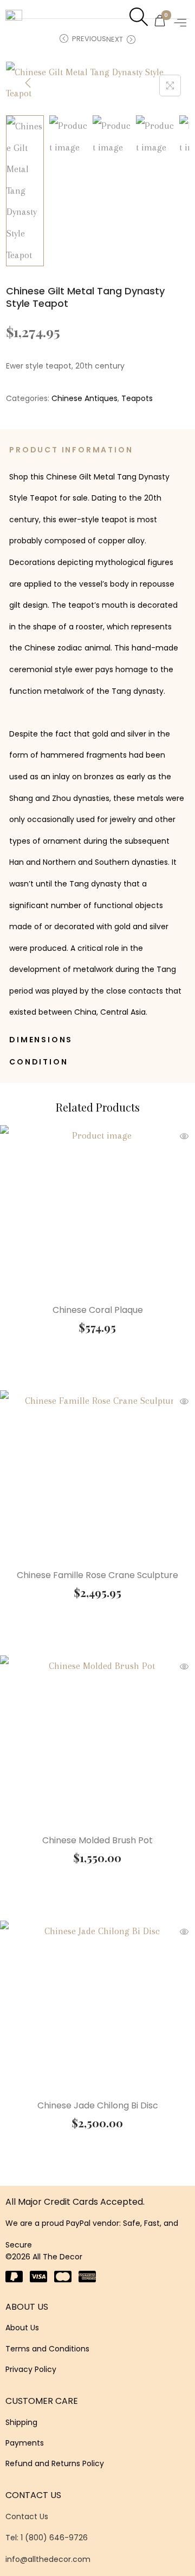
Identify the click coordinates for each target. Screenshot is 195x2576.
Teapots (137, 398)
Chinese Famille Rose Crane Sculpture (97, 1575)
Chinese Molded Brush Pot (97, 1840)
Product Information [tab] (71, 450)
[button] (181, 22)
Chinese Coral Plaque (98, 1310)
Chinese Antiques (84, 398)
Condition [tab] (38, 1062)
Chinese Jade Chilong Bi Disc (98, 2105)
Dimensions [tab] (41, 1040)
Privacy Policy (31, 2369)
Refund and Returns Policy (55, 2463)
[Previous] (28, 83)
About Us (22, 2328)
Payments (25, 2443)
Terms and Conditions (47, 2349)
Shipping (21, 2422)
